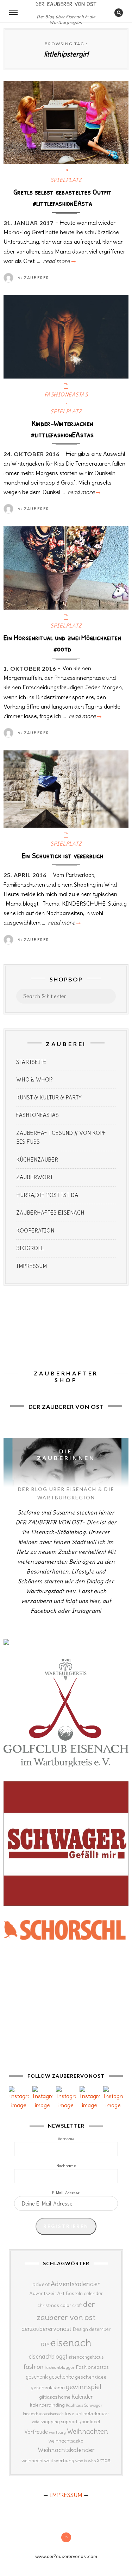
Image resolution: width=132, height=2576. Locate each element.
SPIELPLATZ (66, 180)
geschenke (61, 2377)
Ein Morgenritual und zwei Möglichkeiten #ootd (62, 643)
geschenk (37, 2377)
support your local (80, 2422)
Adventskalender (75, 2284)
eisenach (71, 2343)
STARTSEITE (31, 1062)
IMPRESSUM (32, 1266)
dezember (100, 2329)
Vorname (66, 2139)
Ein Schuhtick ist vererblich (63, 855)
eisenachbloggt (48, 2357)
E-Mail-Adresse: (66, 2193)
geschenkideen (48, 2387)
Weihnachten (87, 2431)
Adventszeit (43, 2293)
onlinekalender (92, 2413)
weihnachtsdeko (66, 2441)
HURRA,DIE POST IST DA (47, 1195)
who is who (86, 2461)
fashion (34, 2367)
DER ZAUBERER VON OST (66, 4)
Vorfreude (36, 2432)
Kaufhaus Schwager (84, 2405)
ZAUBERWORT (34, 1177)
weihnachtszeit (37, 2461)
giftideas (48, 2397)
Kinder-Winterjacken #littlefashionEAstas (62, 429)
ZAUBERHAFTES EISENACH (50, 1213)
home (64, 2397)
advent (41, 2284)
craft (77, 2305)
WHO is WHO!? (34, 1080)
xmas (104, 2460)
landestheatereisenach (43, 2414)
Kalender (82, 2397)
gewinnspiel (84, 2387)
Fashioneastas (92, 2367)
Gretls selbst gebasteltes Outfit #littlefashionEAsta (62, 197)
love (70, 2413)
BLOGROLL (30, 1248)
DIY (45, 2345)
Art (61, 2293)
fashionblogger (60, 2367)
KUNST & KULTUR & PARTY (49, 1098)
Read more (59, 261)
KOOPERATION (35, 1231)
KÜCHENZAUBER (37, 1160)
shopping (50, 2421)
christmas (48, 2305)
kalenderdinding (47, 2405)
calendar (93, 2294)
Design (80, 2329)
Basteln (74, 2293)
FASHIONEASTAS (66, 395)
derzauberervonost (46, 2329)
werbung (64, 2460)
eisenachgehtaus (86, 2357)
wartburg (57, 2432)
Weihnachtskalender (66, 2450)
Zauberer (37, 278)
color (66, 2305)
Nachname (66, 2166)
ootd (36, 2422)
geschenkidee (91, 2377)
